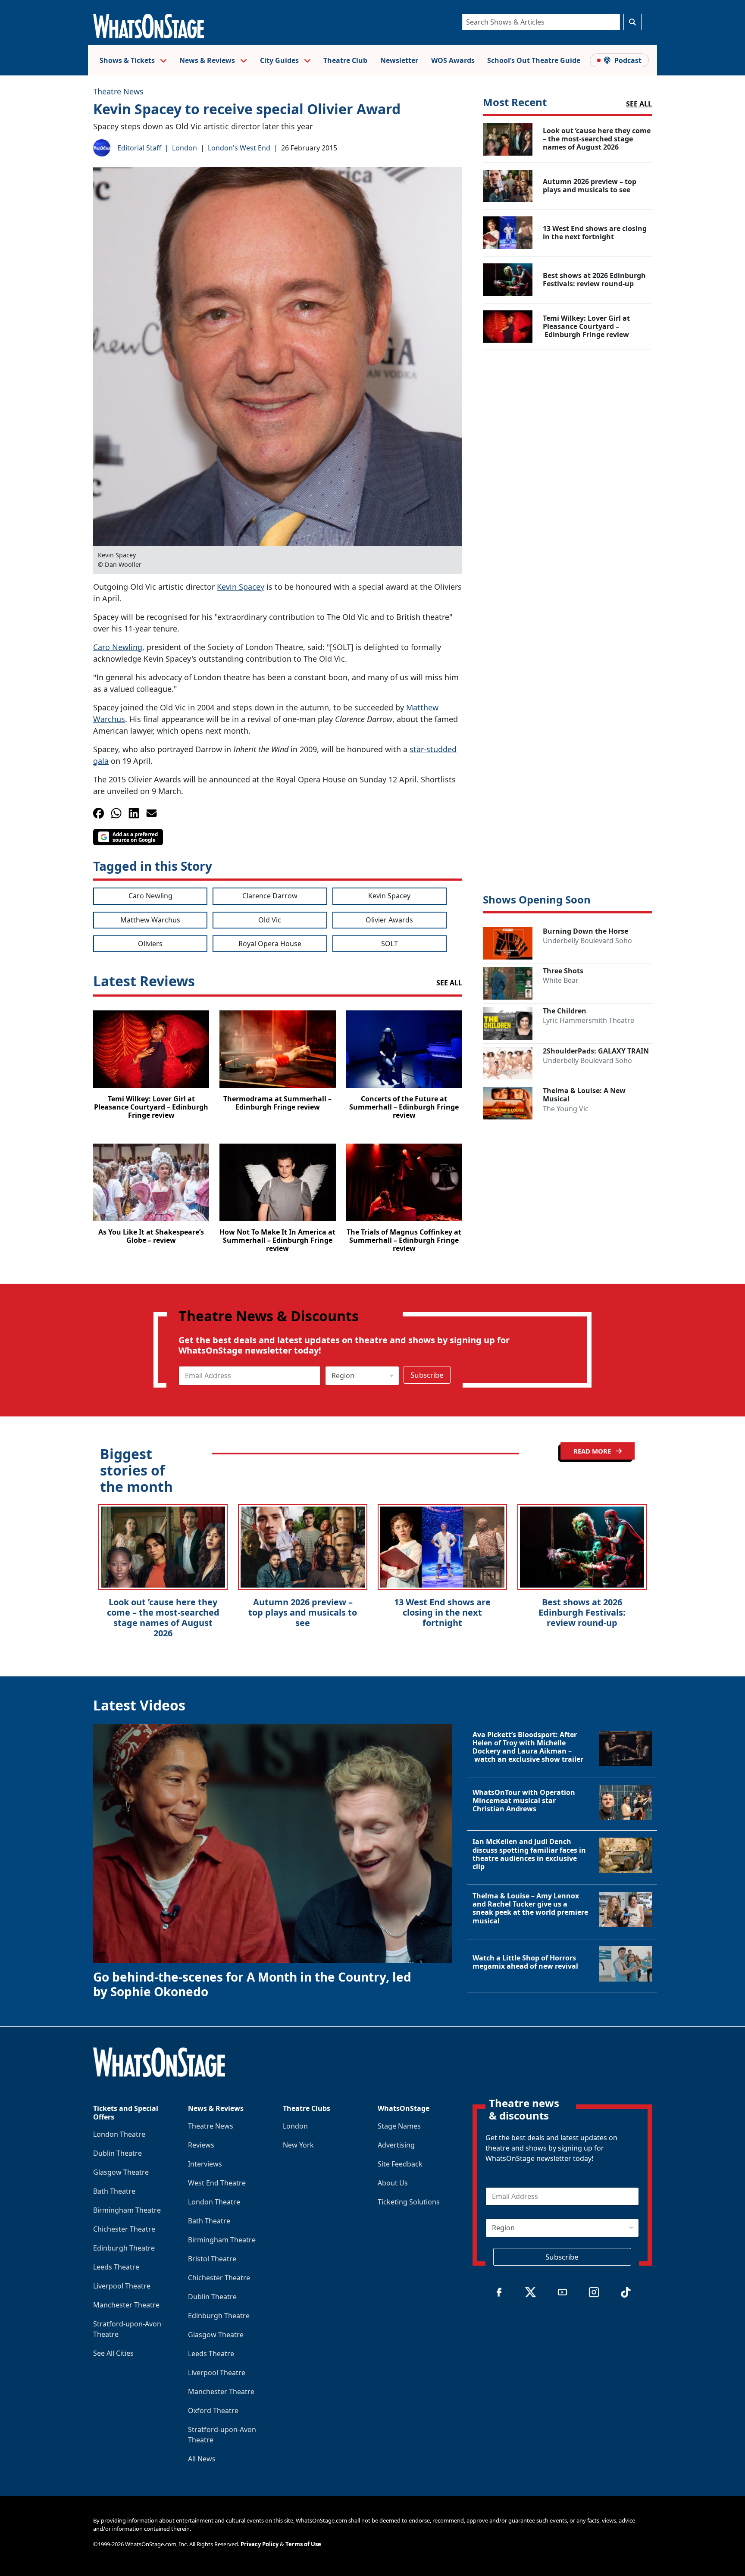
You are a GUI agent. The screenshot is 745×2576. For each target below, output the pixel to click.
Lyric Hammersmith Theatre (588, 1020)
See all (639, 104)
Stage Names (399, 2126)
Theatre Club (345, 60)
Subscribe (427, 1375)
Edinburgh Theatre (124, 2248)
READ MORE (593, 1451)
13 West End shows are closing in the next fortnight (442, 1612)
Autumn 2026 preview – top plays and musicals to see (303, 1612)
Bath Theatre (114, 2191)
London (185, 148)
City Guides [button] (280, 60)
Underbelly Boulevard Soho (587, 941)
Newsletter (399, 60)
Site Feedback (400, 2164)
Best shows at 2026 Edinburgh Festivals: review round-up (582, 1612)
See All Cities (113, 2353)
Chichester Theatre (124, 2229)
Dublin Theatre (117, 2153)
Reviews (201, 2145)
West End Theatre (217, 2183)
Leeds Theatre (116, 2267)
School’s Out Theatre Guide (534, 60)
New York (298, 2145)
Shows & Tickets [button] (128, 60)
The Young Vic (566, 1109)
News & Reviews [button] (208, 60)
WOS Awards (453, 60)
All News (202, 2459)
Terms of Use (303, 2544)
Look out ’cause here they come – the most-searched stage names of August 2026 (163, 1618)
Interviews (205, 2164)
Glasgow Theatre (121, 2172)
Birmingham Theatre (127, 2210)
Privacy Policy (260, 2544)
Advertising (396, 2145)
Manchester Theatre (126, 2305)
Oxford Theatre (213, 2410)
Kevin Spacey (241, 587)
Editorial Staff (139, 148)
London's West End (239, 148)
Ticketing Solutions (409, 2202)
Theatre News (118, 91)
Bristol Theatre (212, 2259)
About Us (393, 2183)
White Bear (561, 980)
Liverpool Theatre (122, 2286)
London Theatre (119, 2134)
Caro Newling (118, 647)
